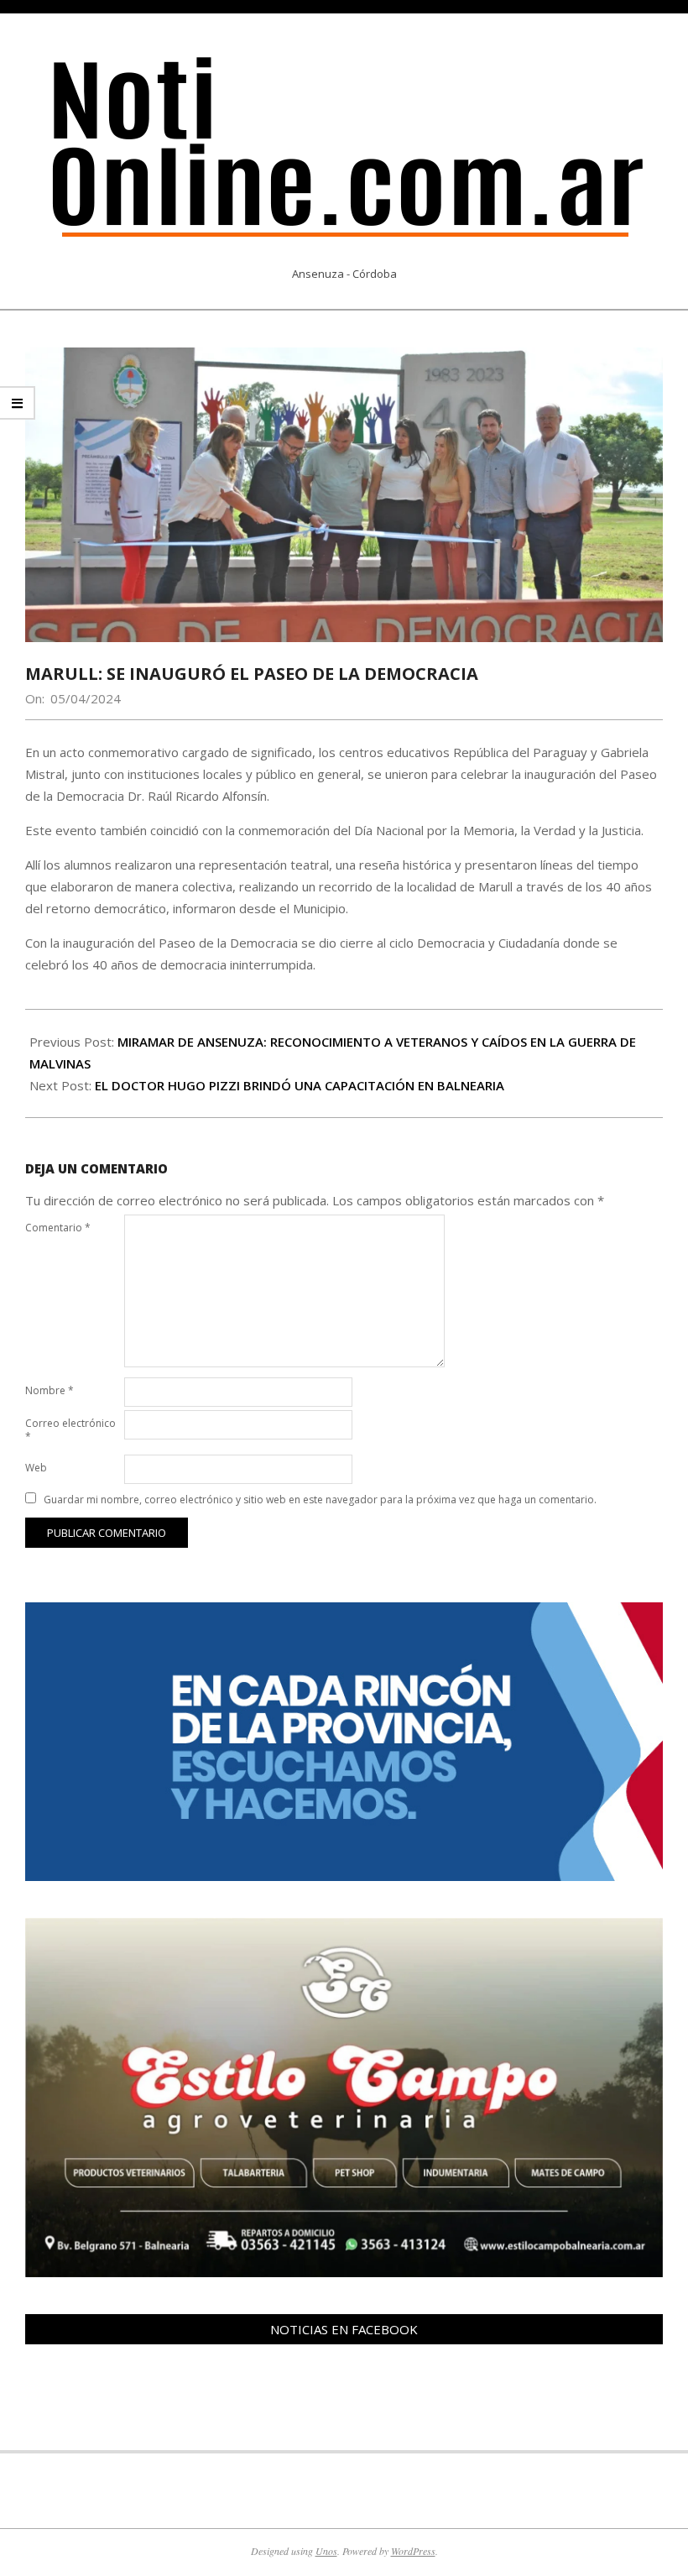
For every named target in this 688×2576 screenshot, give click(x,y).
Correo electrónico (70, 1430)
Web (36, 1468)
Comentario (58, 1228)
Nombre (50, 1390)
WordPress (413, 2551)
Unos (326, 2551)
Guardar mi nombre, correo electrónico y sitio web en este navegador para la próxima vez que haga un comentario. (320, 1500)
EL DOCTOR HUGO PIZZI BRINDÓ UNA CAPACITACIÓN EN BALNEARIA (300, 1085)
